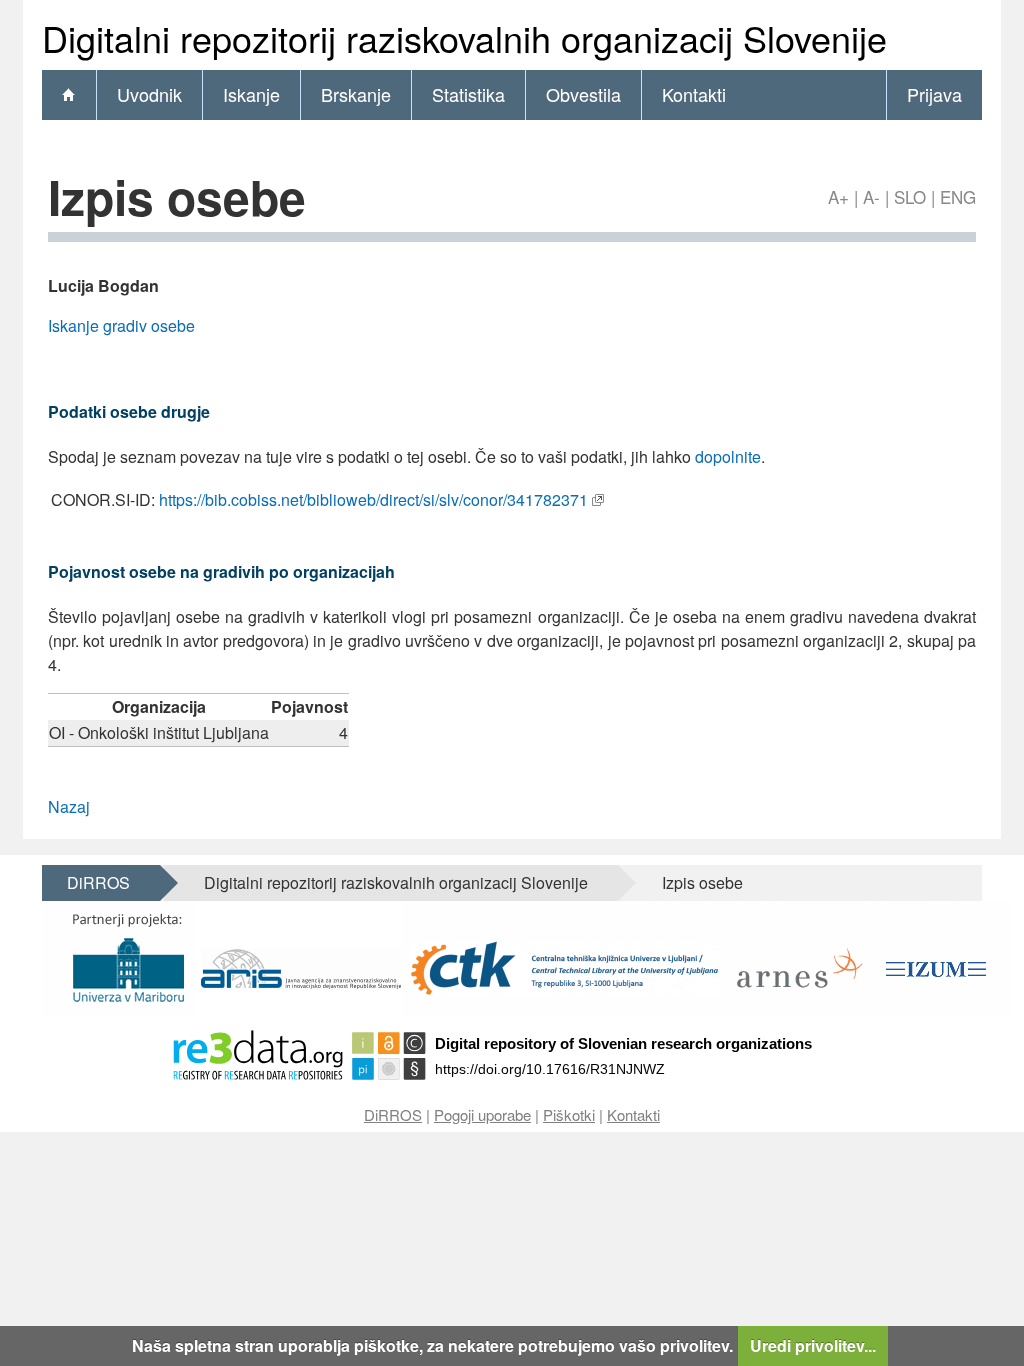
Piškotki (569, 1114)
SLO (910, 196)
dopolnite (728, 456)
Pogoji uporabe (482, 1114)
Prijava (934, 94)
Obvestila (583, 94)
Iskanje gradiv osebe (121, 325)
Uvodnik (149, 94)
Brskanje (356, 94)
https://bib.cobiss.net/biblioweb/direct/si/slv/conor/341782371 (373, 499)
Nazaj (69, 806)
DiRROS (98, 882)
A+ (838, 196)
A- (871, 196)
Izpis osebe (702, 882)
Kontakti (694, 94)
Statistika (468, 94)
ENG (958, 196)
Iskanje (251, 94)
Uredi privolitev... (813, 1345)
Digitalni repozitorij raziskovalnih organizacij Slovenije (396, 882)
